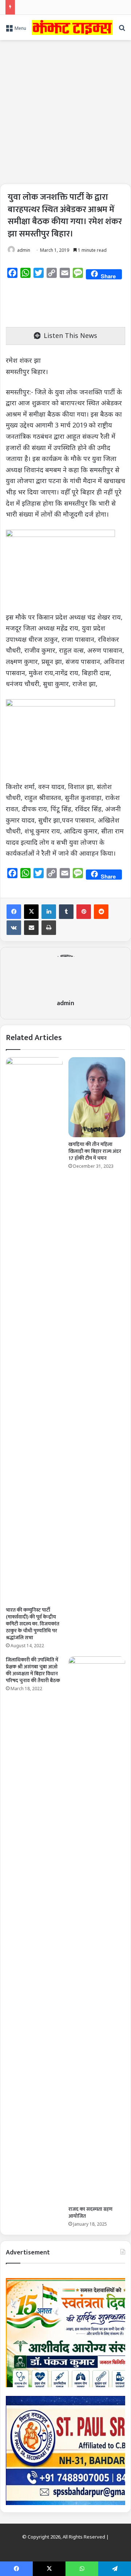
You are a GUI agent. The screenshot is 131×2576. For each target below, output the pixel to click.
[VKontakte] (14, 928)
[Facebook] (14, 912)
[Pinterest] (84, 912)
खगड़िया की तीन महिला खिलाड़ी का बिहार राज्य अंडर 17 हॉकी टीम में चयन (95, 1151)
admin (24, 250)
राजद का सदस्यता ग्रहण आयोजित (90, 2213)
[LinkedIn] (49, 912)
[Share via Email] (31, 928)
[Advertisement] (65, 109)
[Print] (49, 928)
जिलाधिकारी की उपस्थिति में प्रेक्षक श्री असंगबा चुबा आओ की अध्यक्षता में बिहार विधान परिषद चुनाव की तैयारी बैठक (33, 1670)
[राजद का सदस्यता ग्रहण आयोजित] (97, 1929)
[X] (31, 912)
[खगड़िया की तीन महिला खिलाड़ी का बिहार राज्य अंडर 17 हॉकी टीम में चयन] (97, 1097)
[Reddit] (101, 912)
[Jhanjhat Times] (72, 27)
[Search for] (122, 30)
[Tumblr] (66, 912)
